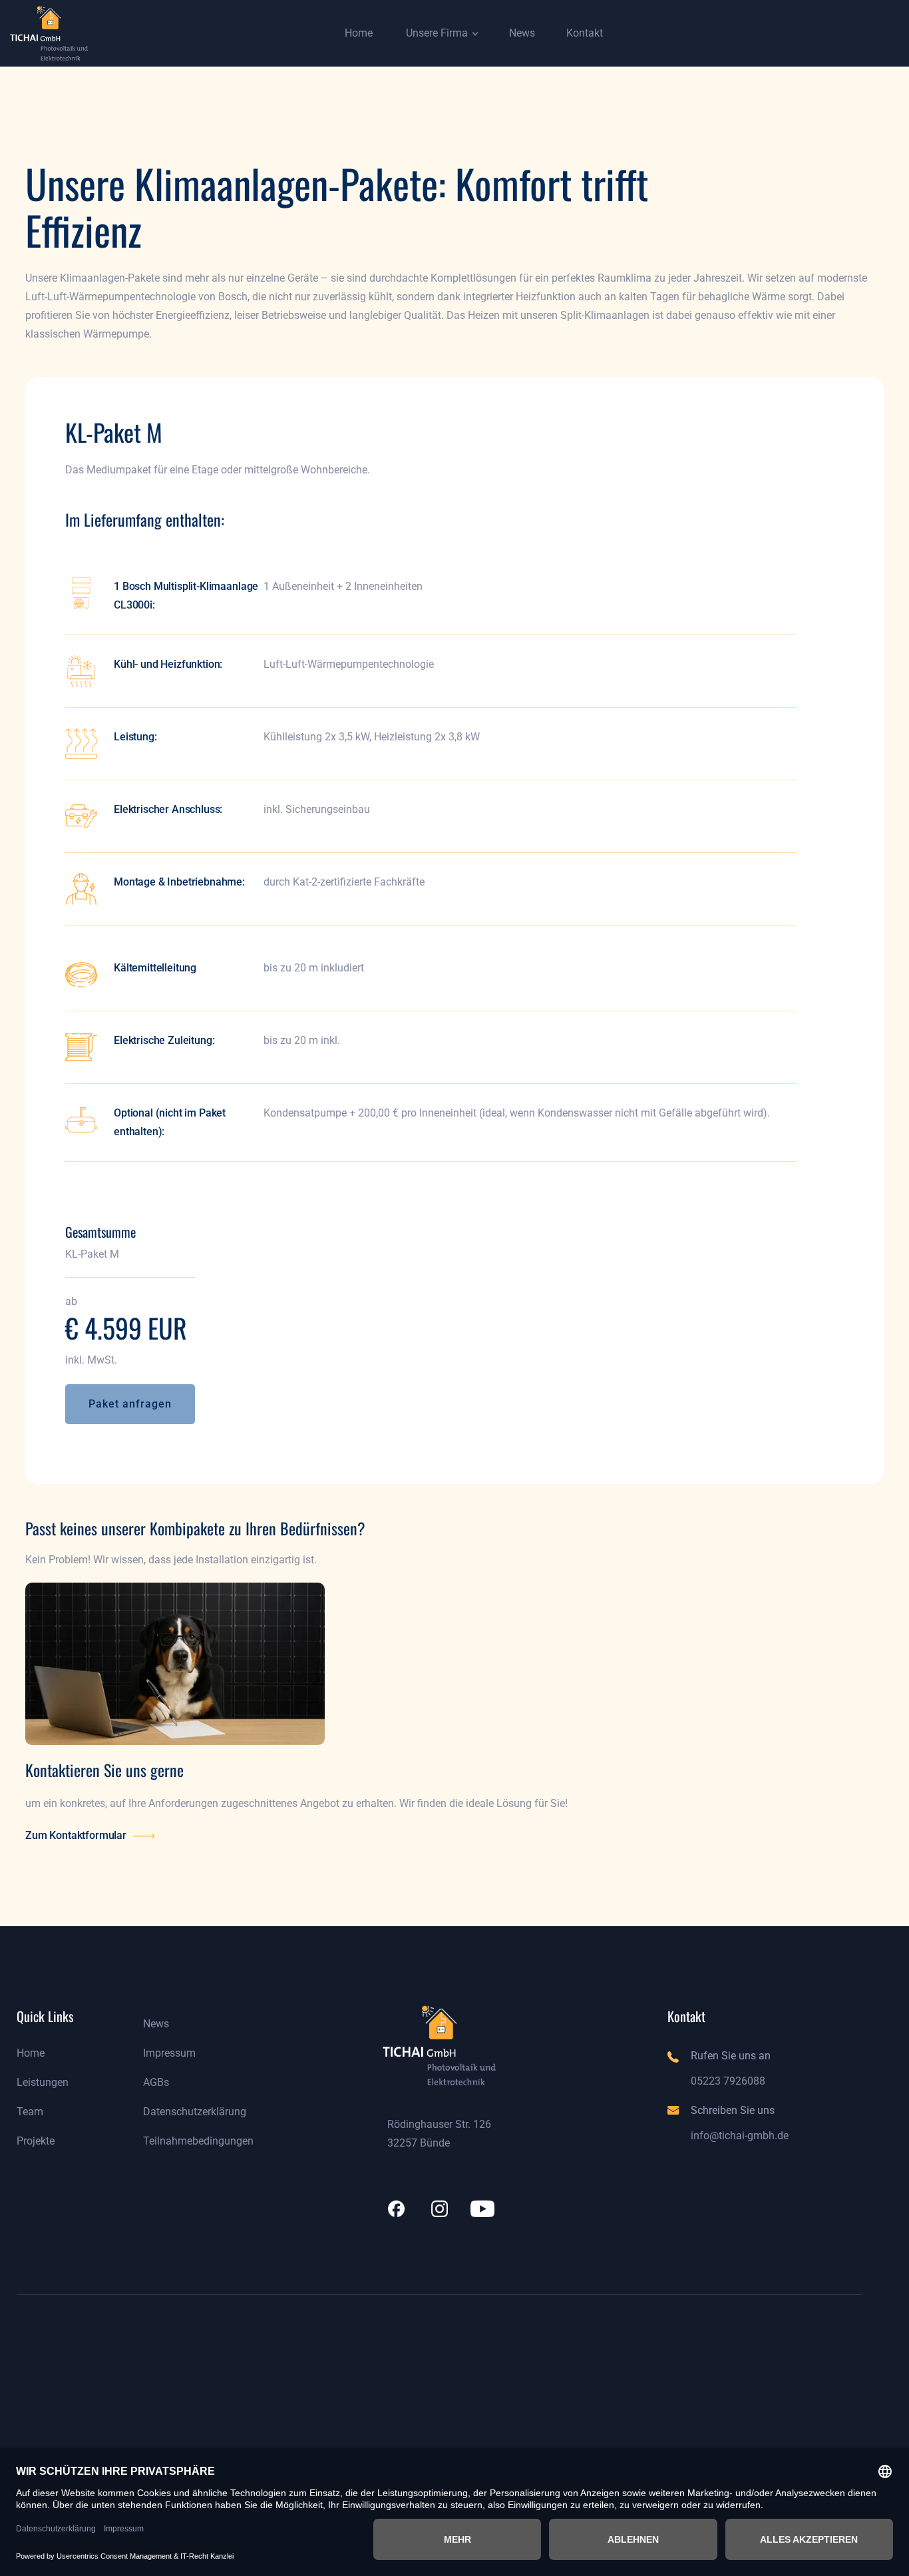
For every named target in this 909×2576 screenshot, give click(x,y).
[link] (49, 34)
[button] (353, 33)
